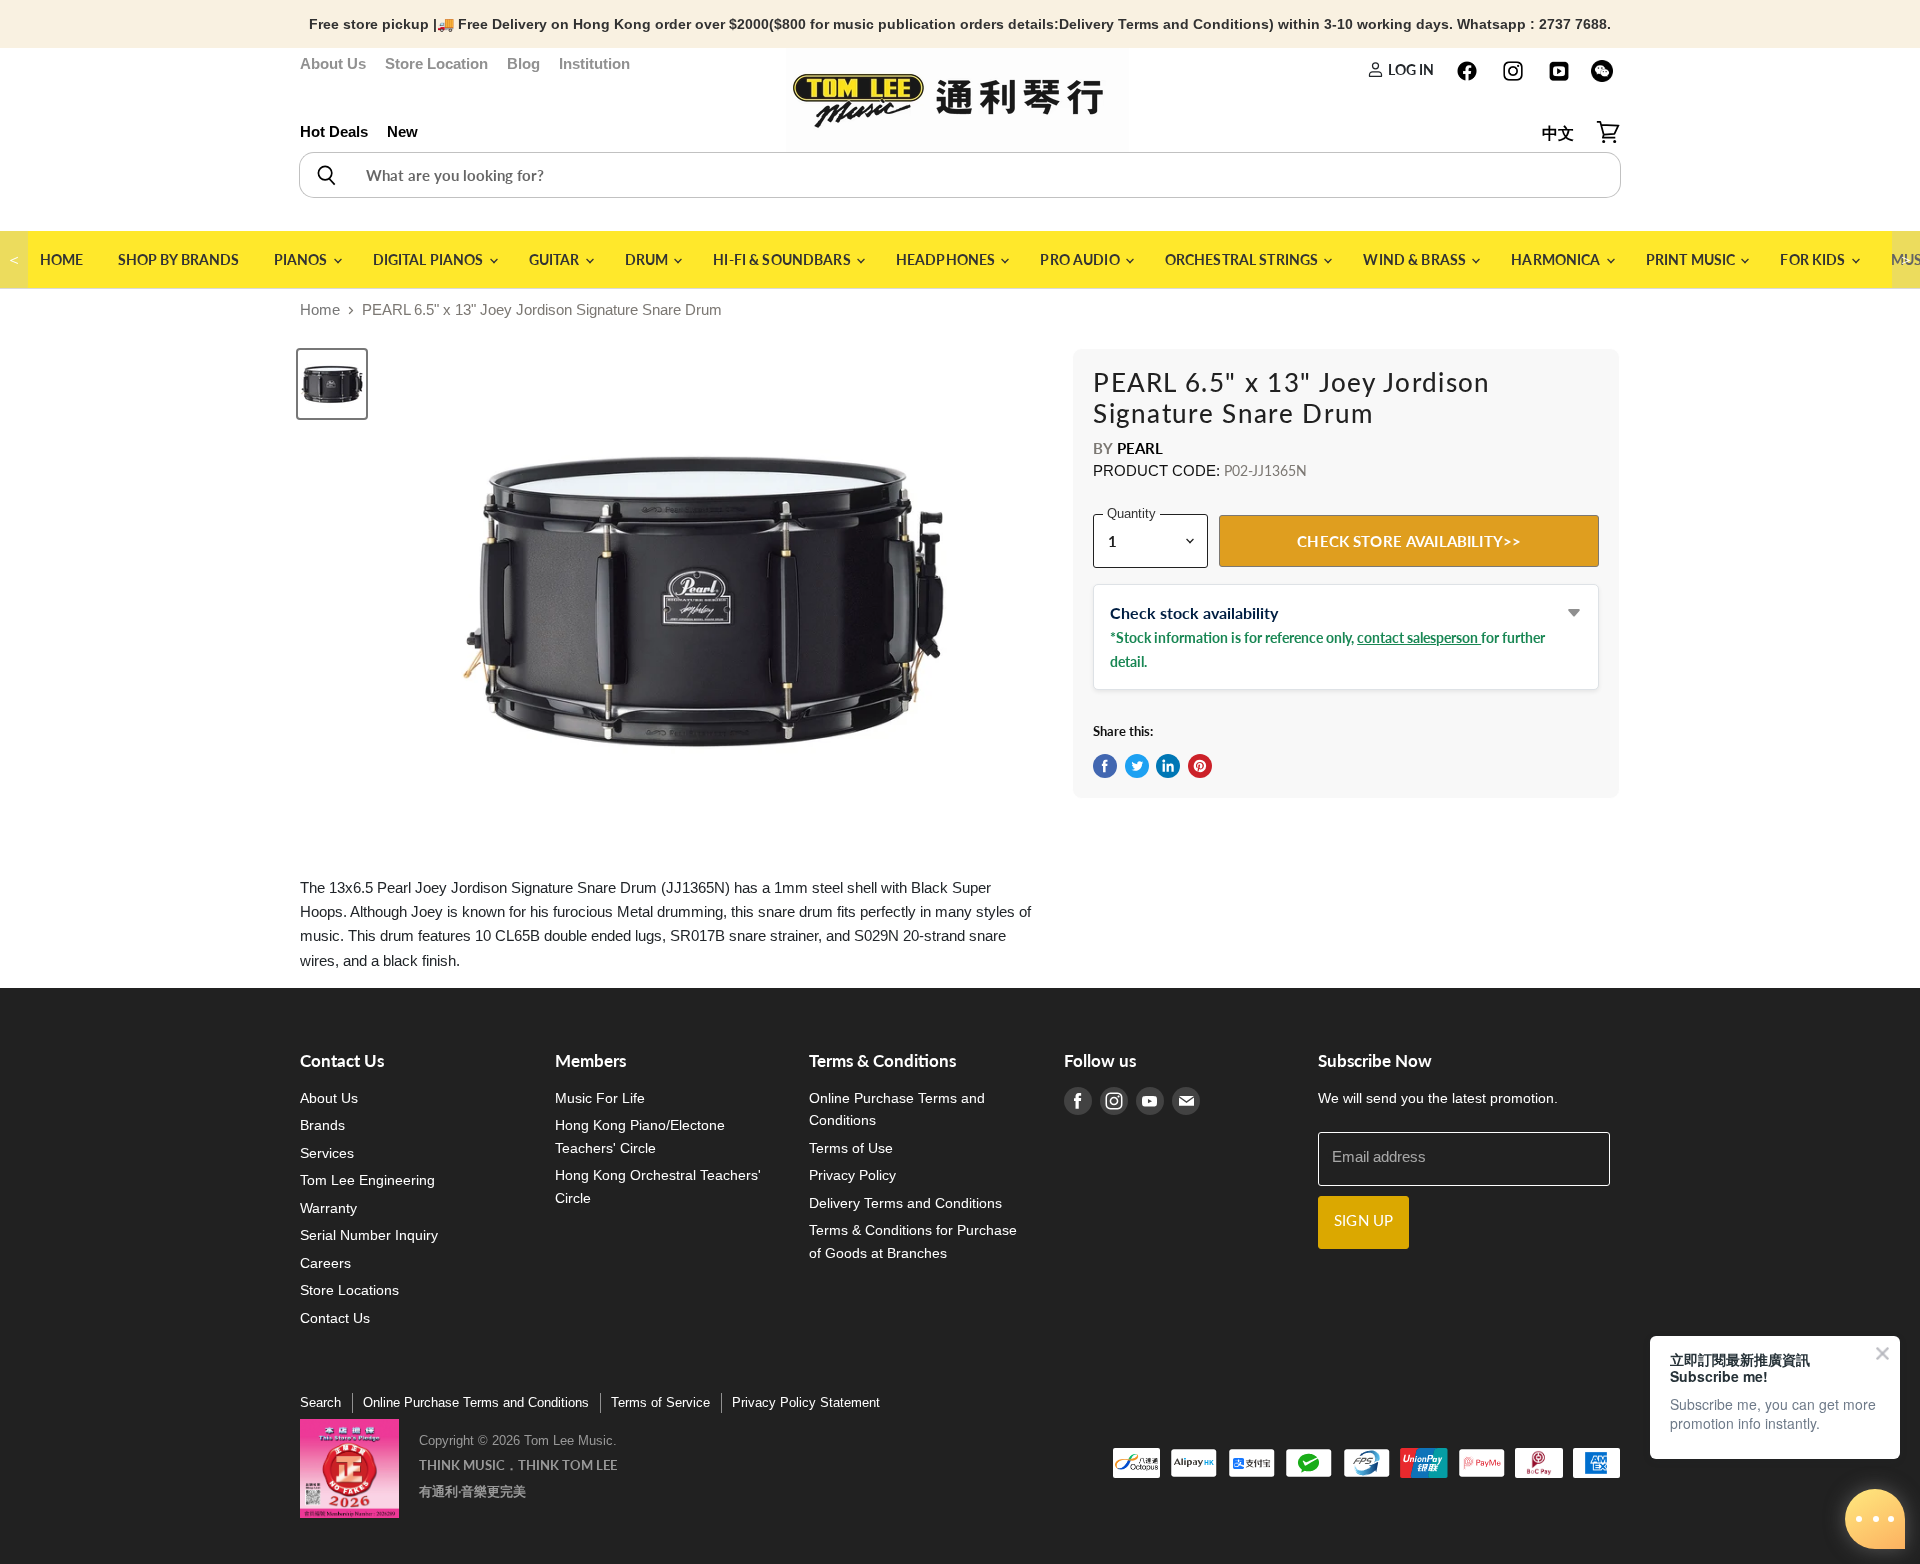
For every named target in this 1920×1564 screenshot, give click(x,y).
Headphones (947, 259)
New (402, 131)
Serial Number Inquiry (369, 1235)
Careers (325, 1263)
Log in (1409, 69)
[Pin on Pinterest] (1200, 766)
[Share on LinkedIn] (1168, 766)
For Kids (1814, 259)
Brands (322, 1125)
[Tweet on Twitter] (1137, 766)
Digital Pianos (430, 259)
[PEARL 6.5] (332, 384)
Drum (648, 259)
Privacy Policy (852, 1175)
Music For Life (600, 1098)
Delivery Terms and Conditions (905, 1203)
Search (320, 1402)
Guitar (556, 259)
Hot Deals (334, 131)
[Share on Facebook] (1105, 766)
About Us (333, 63)
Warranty (328, 1208)
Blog (523, 63)
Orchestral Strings (1243, 259)
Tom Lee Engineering (367, 1180)
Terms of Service (660, 1402)
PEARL (1140, 448)
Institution (594, 63)
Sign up (1363, 1221)
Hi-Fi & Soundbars (783, 259)
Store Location (436, 63)
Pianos (302, 259)
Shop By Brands (179, 259)
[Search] (325, 175)
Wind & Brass (1416, 259)
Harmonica (1557, 259)
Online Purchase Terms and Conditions (476, 1402)
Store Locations (349, 1290)
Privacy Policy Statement (806, 1402)
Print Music (1692, 259)
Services (327, 1153)
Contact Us (335, 1318)
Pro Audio (1081, 259)
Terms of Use (851, 1148)
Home (62, 259)
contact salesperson (1419, 637)
